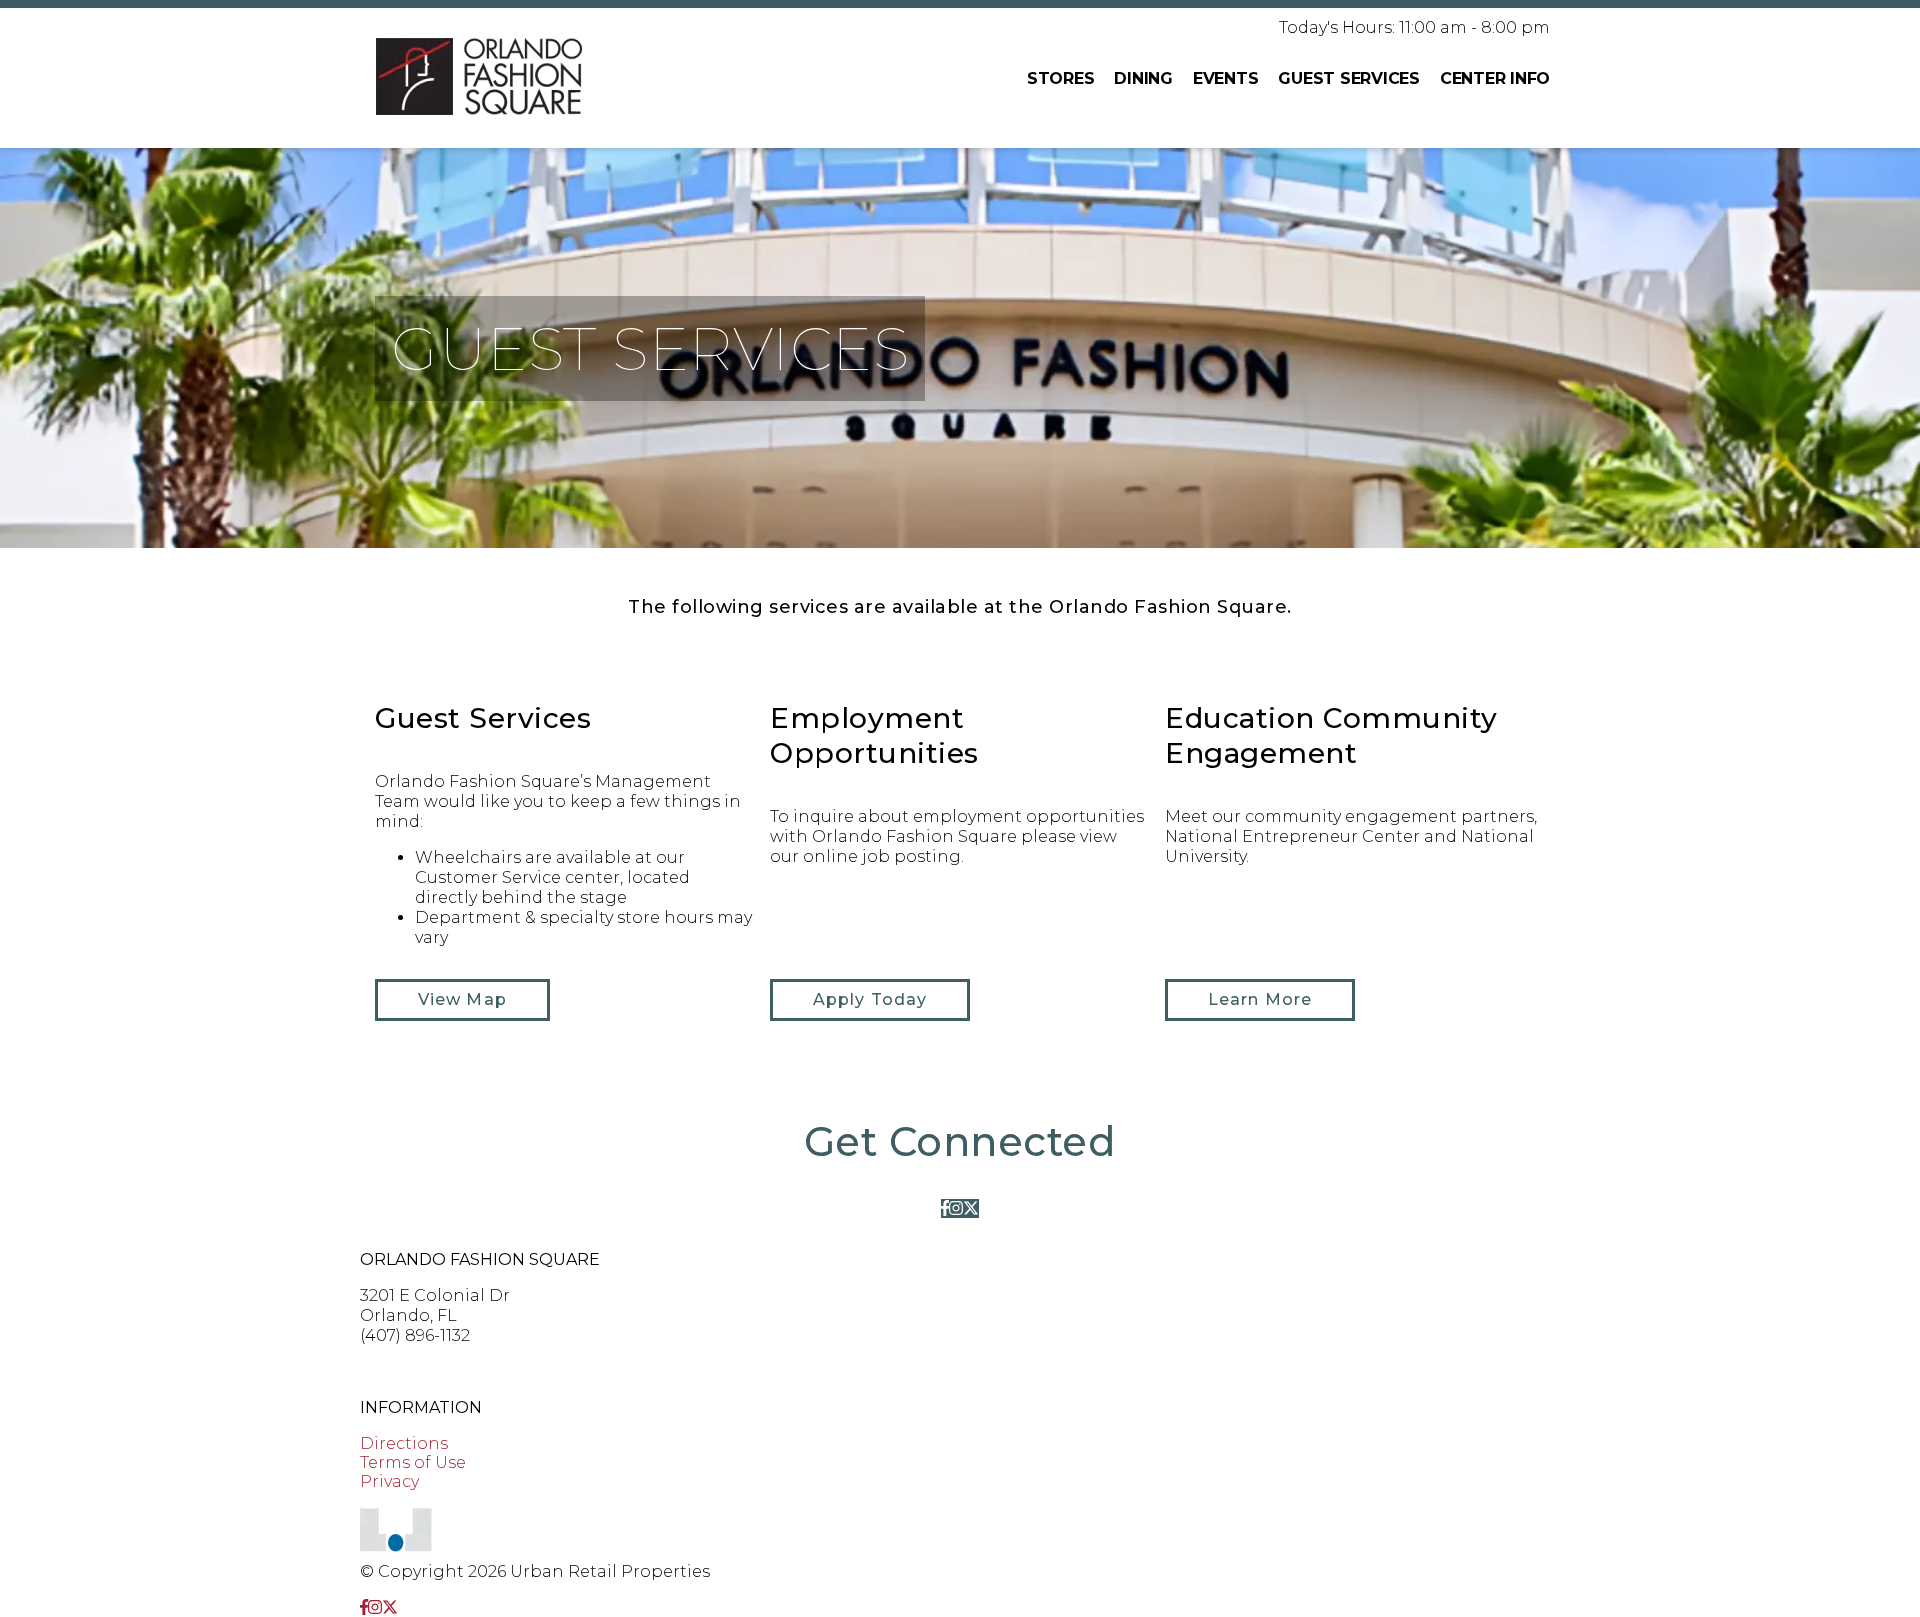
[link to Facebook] (945, 1208)
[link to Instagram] (956, 1208)
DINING (1143, 78)
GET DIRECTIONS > (438, 1371)
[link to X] (971, 1208)
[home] (479, 78)
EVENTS (1226, 78)
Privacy (389, 1481)
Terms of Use (413, 1462)
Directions (404, 1443)
